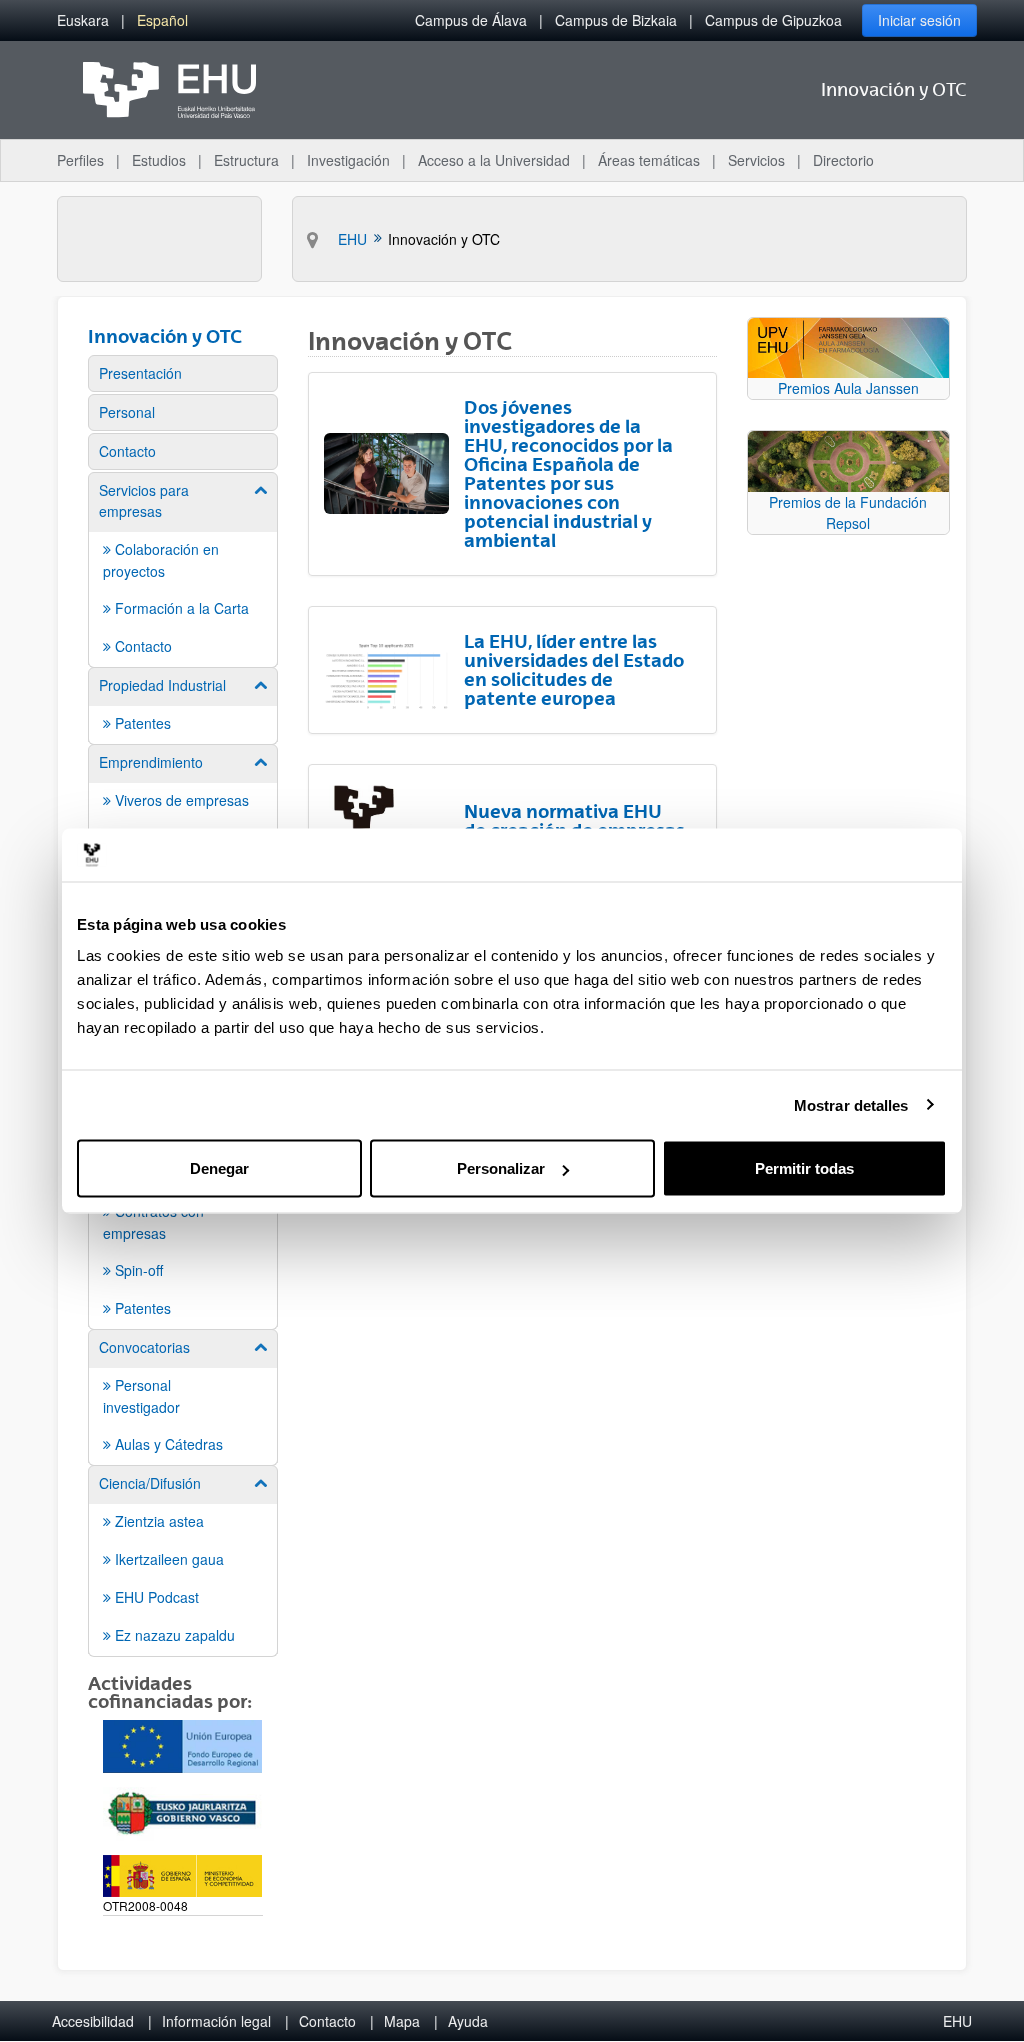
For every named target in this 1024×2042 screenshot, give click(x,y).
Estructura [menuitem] (246, 160)
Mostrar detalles (851, 1104)
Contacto (327, 2021)
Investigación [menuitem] (348, 160)
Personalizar (501, 1168)
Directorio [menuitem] (843, 160)
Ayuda (468, 2021)
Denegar (219, 1168)
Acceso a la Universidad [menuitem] (494, 160)
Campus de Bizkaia (616, 20)
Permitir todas (804, 1168)
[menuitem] (83, 20)
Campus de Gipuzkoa (773, 20)
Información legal (216, 2021)
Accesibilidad (93, 2021)
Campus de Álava (471, 20)
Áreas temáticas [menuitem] (649, 160)
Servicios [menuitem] (756, 160)
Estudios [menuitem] (159, 160)
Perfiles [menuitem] (80, 160)
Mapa (402, 2021)
